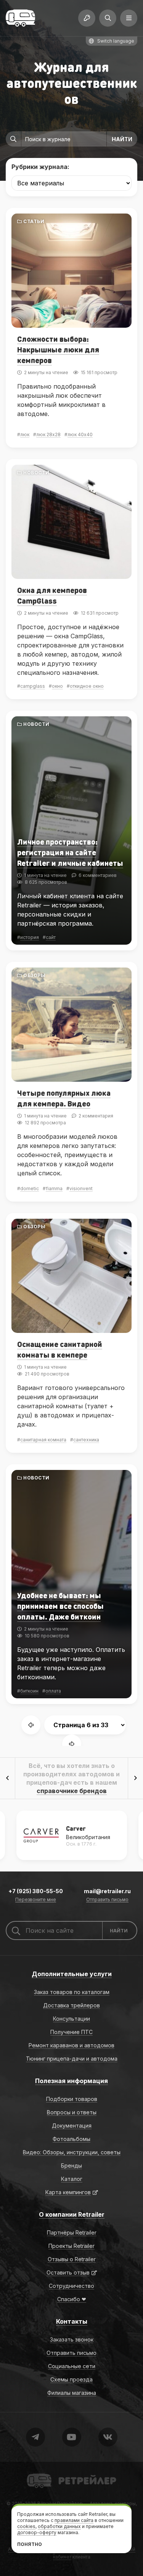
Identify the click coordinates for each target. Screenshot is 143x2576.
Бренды (71, 2166)
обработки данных (59, 2526)
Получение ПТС (71, 2032)
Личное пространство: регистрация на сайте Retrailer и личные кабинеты (70, 852)
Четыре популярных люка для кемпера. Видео (64, 1098)
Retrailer (36, 2473)
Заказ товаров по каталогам (72, 1992)
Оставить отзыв (68, 2272)
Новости (36, 473)
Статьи (34, 221)
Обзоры (34, 975)
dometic (30, 1188)
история (30, 937)
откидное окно (87, 686)
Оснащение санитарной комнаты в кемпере (60, 1349)
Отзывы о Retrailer (72, 2259)
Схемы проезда (71, 2379)
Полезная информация (71, 2081)
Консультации (71, 2019)
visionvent (81, 1188)
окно (57, 686)
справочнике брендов (72, 1791)
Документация (72, 2126)
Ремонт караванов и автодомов (71, 2045)
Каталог (72, 2179)
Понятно (30, 2544)
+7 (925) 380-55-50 (36, 1891)
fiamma (54, 1188)
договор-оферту (37, 2532)
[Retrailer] (20, 18)
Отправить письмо (107, 1900)
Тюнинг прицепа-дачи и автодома (72, 2059)
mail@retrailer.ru (107, 1891)
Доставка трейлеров (71, 2005)
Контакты (72, 2321)
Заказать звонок (72, 2339)
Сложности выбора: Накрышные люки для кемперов (58, 349)
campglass (33, 686)
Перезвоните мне (36, 1900)
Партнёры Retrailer (72, 2232)
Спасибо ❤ (72, 2299)
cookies (26, 2526)
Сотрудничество (71, 2286)
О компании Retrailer (72, 2214)
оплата (53, 1691)
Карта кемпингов (68, 2192)
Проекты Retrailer (71, 2246)
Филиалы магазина (72, 2393)
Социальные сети (72, 2366)
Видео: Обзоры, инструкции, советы (72, 2152)
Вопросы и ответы (72, 2112)
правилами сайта (74, 2520)
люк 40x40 (80, 434)
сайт (51, 937)
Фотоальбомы (71, 2139)
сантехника (86, 1440)
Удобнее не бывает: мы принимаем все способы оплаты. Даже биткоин (60, 1606)
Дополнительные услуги (72, 1974)
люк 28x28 (48, 434)
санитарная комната (43, 1440)
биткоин (29, 1691)
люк (25, 434)
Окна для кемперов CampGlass (52, 595)
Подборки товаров (72, 2099)
